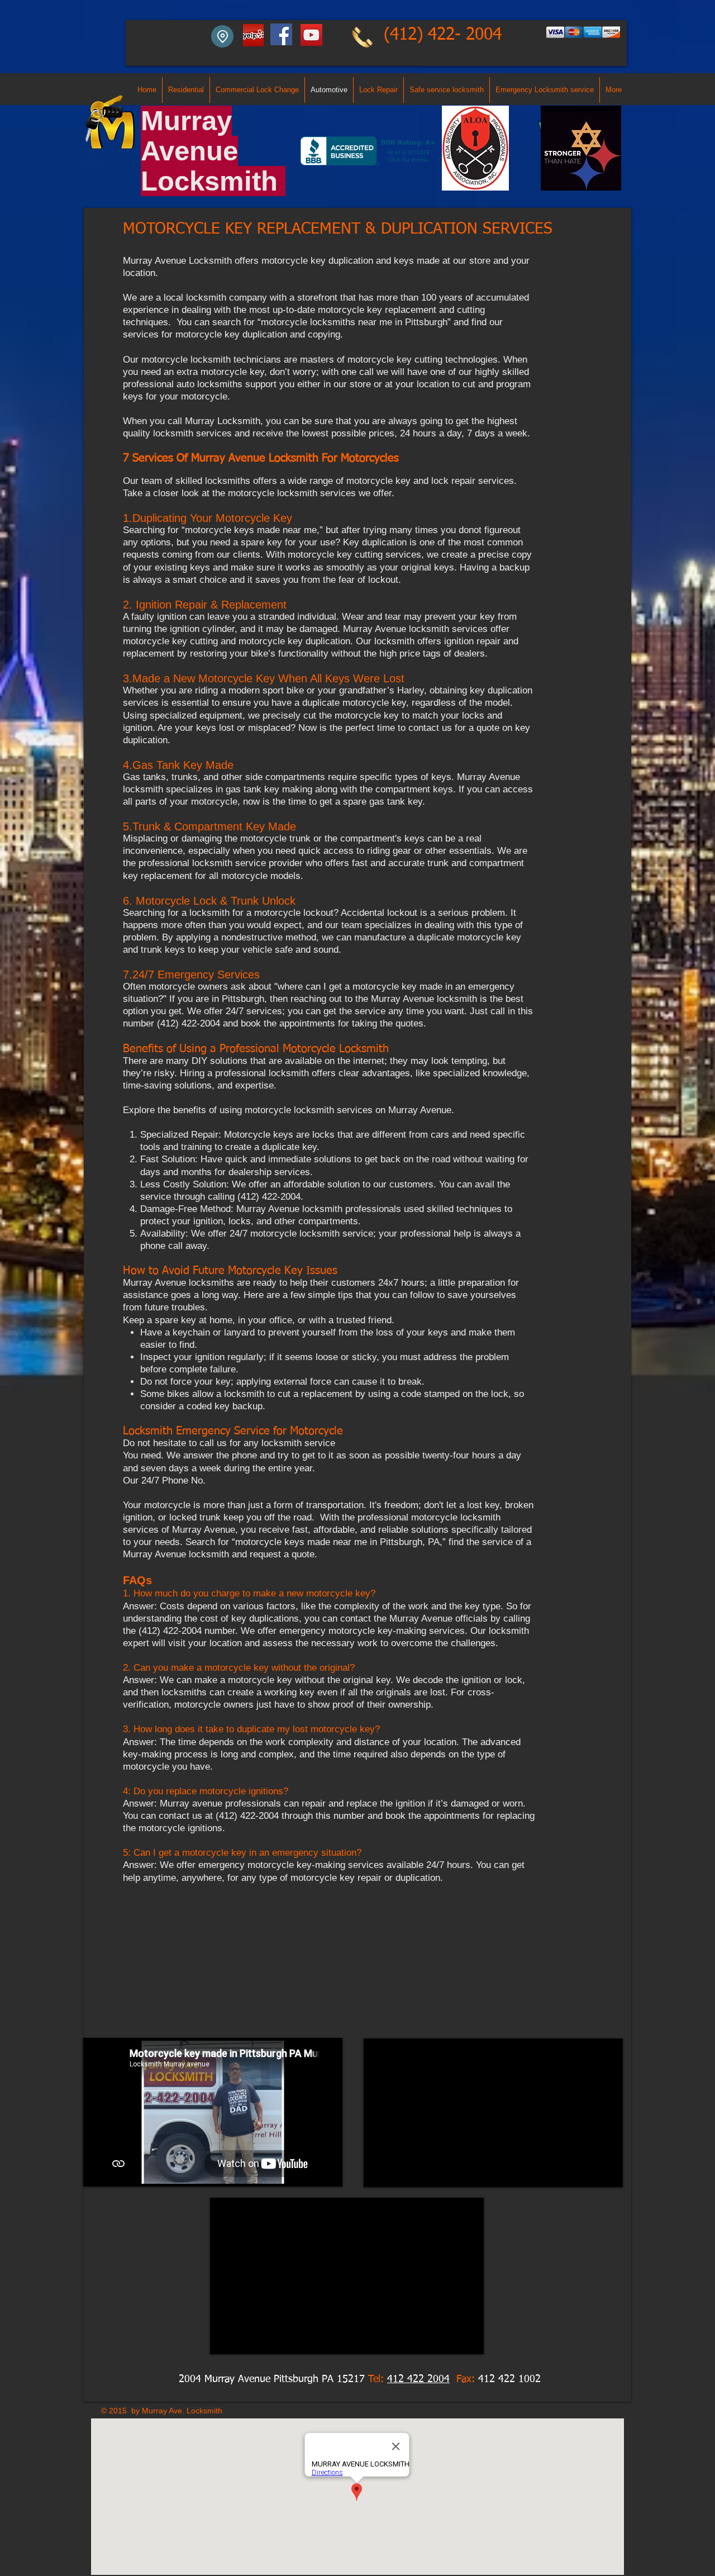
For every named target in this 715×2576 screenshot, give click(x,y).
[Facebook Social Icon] (281, 34)
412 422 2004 (418, 2379)
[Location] (222, 36)
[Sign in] (252, 35)
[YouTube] (311, 35)
